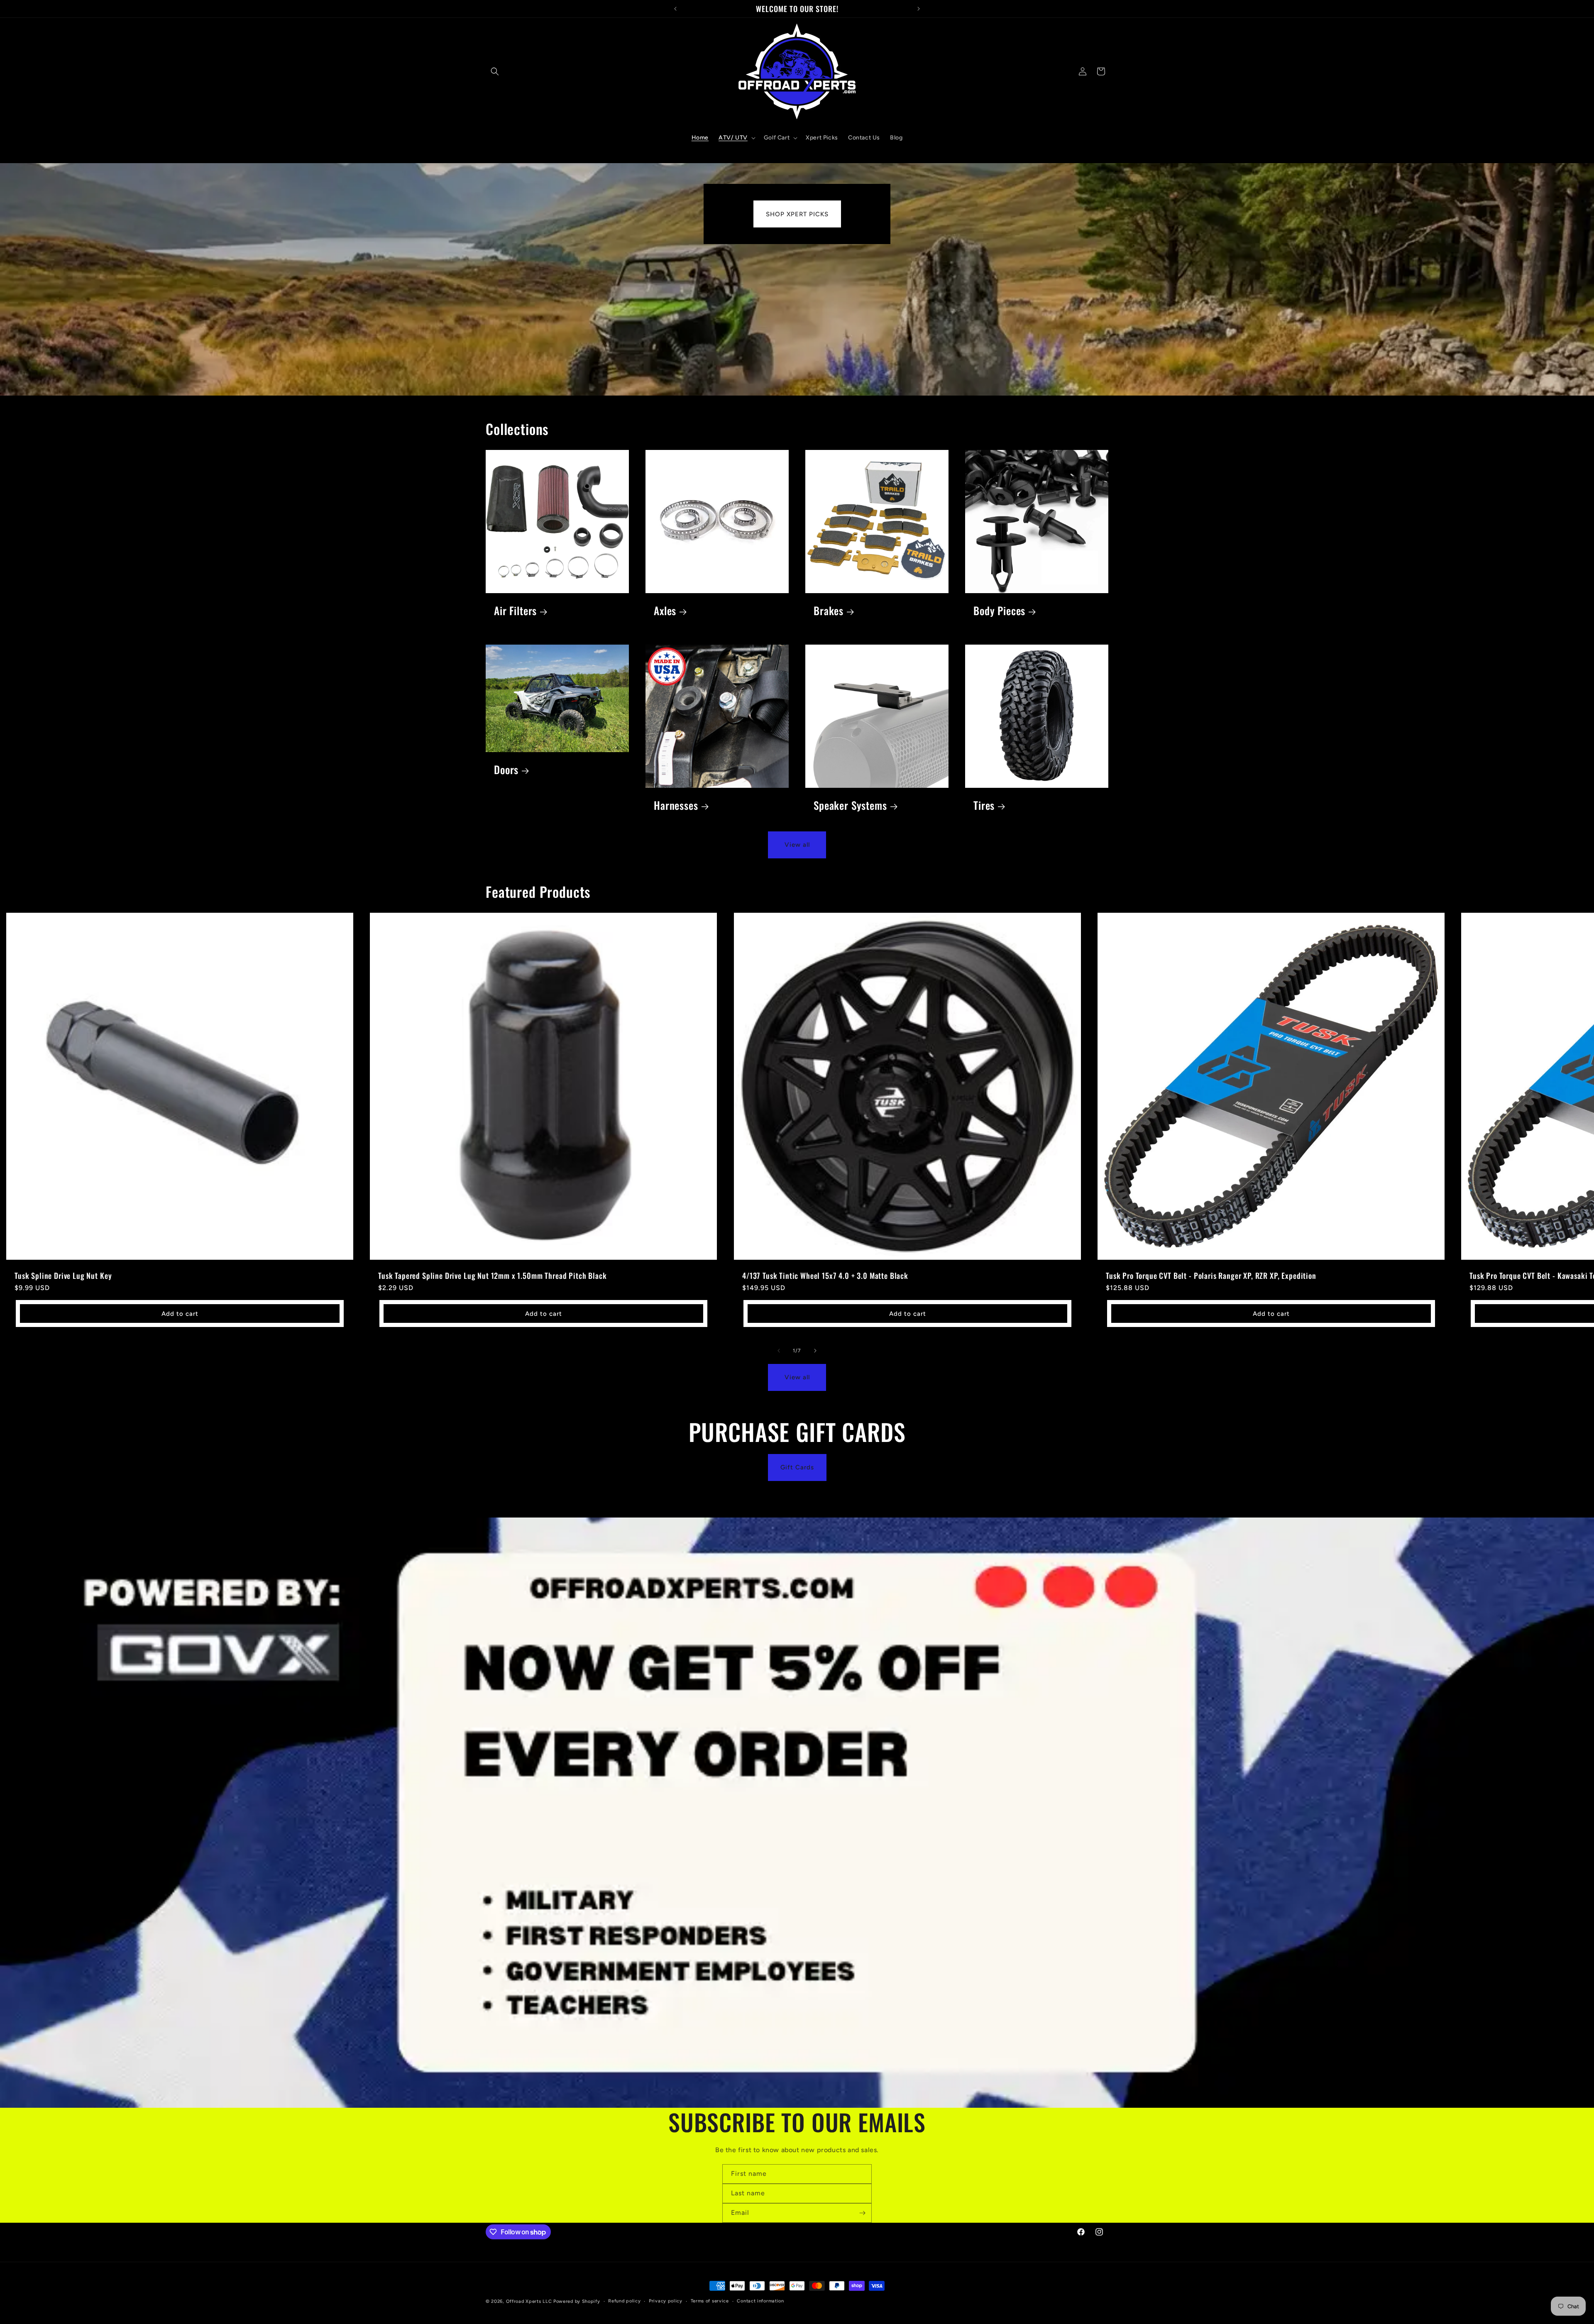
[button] (495, 71)
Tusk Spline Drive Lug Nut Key (63, 1276)
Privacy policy (666, 2301)
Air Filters (515, 611)
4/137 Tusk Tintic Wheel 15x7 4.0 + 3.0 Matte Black (825, 1276)
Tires (984, 805)
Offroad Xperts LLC (529, 2301)
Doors (506, 770)
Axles (665, 611)
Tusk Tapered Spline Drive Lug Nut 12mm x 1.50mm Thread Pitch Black (492, 1276)
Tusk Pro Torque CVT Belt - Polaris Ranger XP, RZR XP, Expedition (1211, 1276)
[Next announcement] (919, 9)
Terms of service (710, 2301)
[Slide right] (815, 1351)
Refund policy (624, 2301)
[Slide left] (779, 1351)
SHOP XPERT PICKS (797, 214)
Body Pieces (999, 611)
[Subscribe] (862, 2213)
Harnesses (676, 805)
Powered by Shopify (577, 2301)
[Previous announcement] (675, 9)
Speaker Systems (850, 805)
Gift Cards (797, 1468)
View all (797, 845)
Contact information (760, 2301)
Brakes (829, 611)
